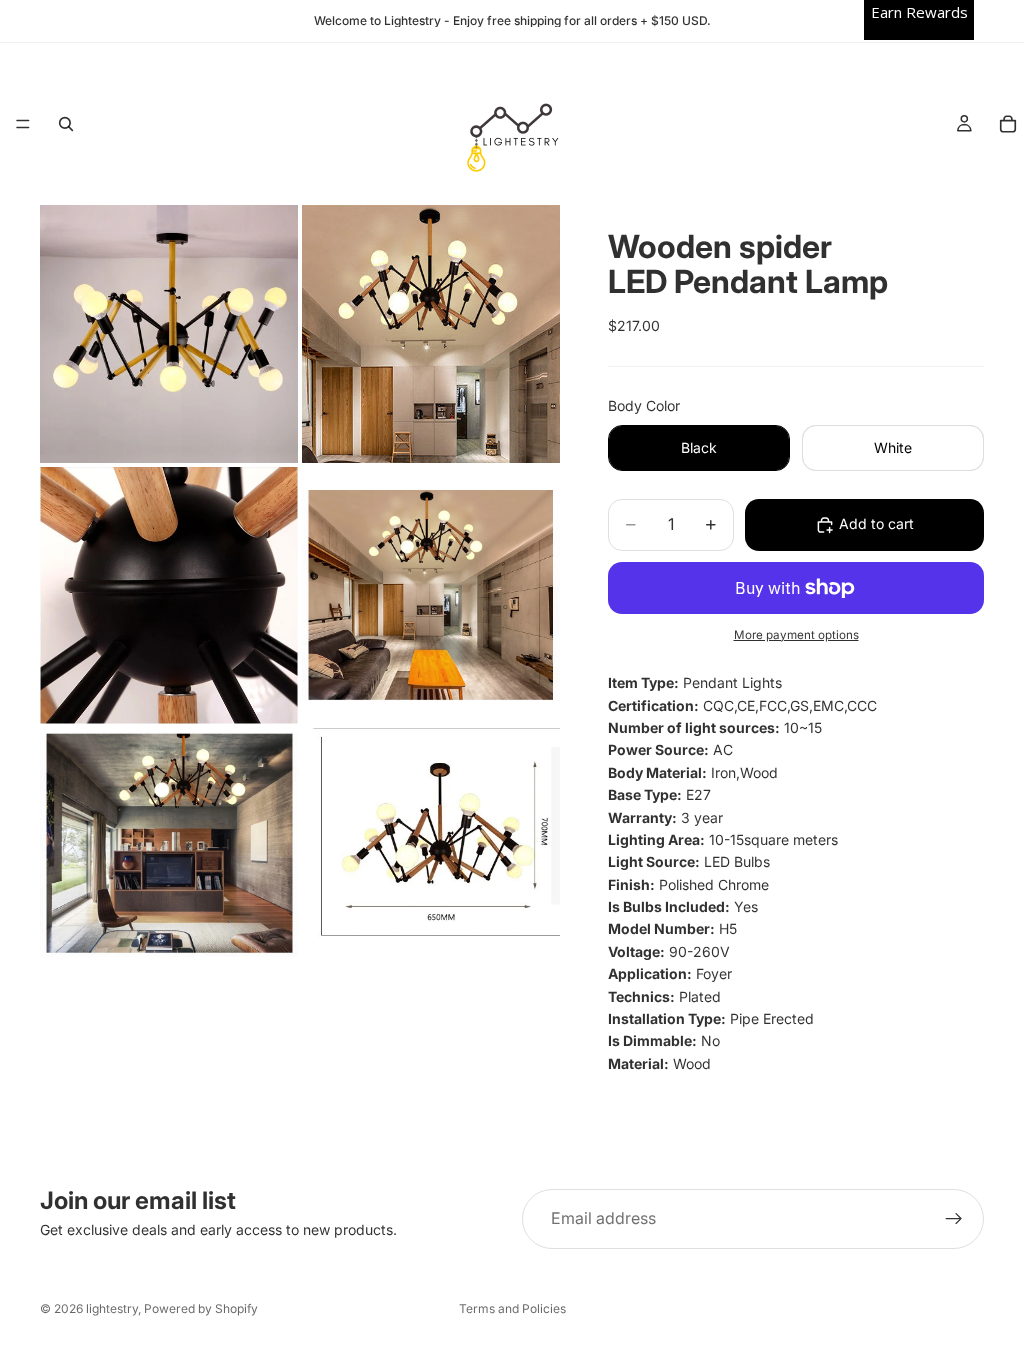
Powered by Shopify (201, 1308)
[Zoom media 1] (169, 334)
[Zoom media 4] (431, 595)
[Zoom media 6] (431, 844)
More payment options (796, 635)
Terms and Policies (512, 1308)
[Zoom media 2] (431, 334)
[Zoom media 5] (169, 844)
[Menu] (23, 124)
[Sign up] (954, 1219)
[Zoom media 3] (169, 595)
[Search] (66, 124)
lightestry (112, 1308)
